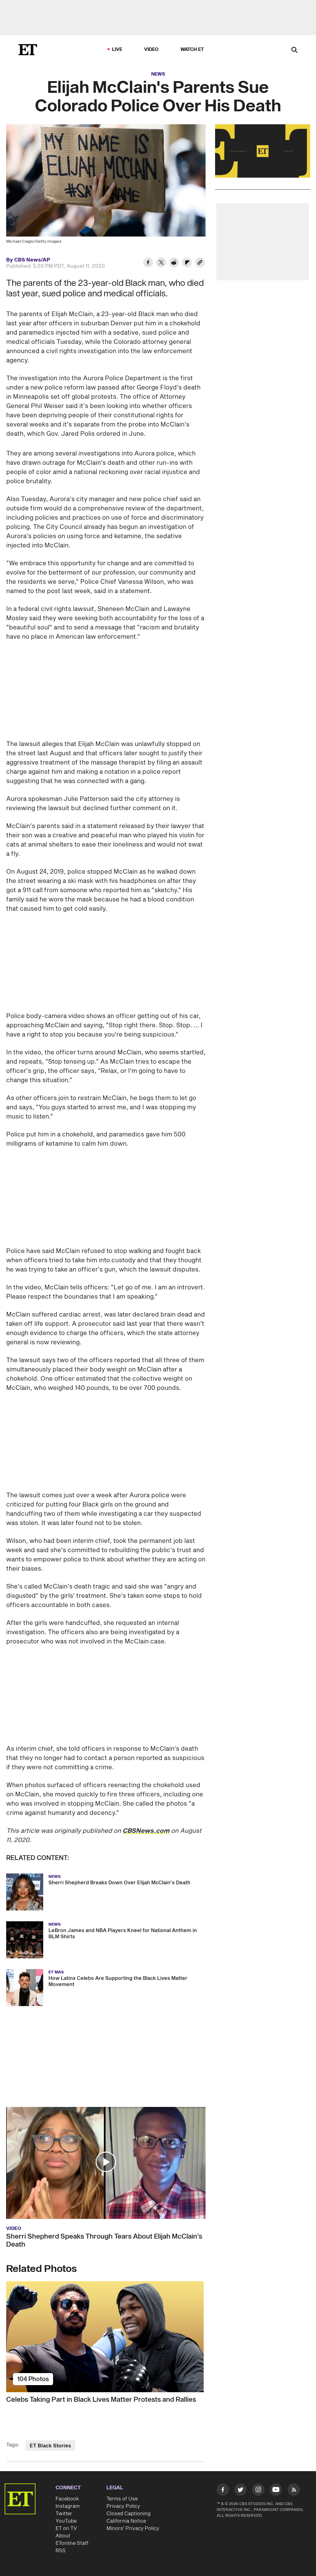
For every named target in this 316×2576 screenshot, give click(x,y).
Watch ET (192, 49)
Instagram (68, 2506)
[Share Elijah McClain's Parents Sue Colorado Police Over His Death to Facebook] (148, 263)
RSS (61, 2551)
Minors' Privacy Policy (133, 2529)
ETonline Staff (72, 2543)
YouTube (66, 2521)
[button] (106, 2162)
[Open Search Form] (294, 50)
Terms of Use (122, 2499)
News (158, 74)
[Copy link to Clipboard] (200, 263)
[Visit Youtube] (276, 2490)
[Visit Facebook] (223, 2491)
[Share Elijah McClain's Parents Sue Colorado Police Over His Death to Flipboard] (187, 263)
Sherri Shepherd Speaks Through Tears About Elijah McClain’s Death (104, 2240)
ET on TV (66, 2529)
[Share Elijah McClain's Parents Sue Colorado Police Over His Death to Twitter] (161, 263)
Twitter (64, 2514)
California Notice (126, 2521)
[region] (263, 151)
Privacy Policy (123, 2506)
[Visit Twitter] (240, 2491)
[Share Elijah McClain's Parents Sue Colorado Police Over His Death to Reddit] (174, 263)
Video (152, 49)
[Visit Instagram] (258, 2491)
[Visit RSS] (294, 2491)
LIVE (117, 49)
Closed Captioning (129, 2514)
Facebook (67, 2499)
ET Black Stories (50, 2446)
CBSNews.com (146, 1831)
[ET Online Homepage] (28, 50)
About (63, 2536)
